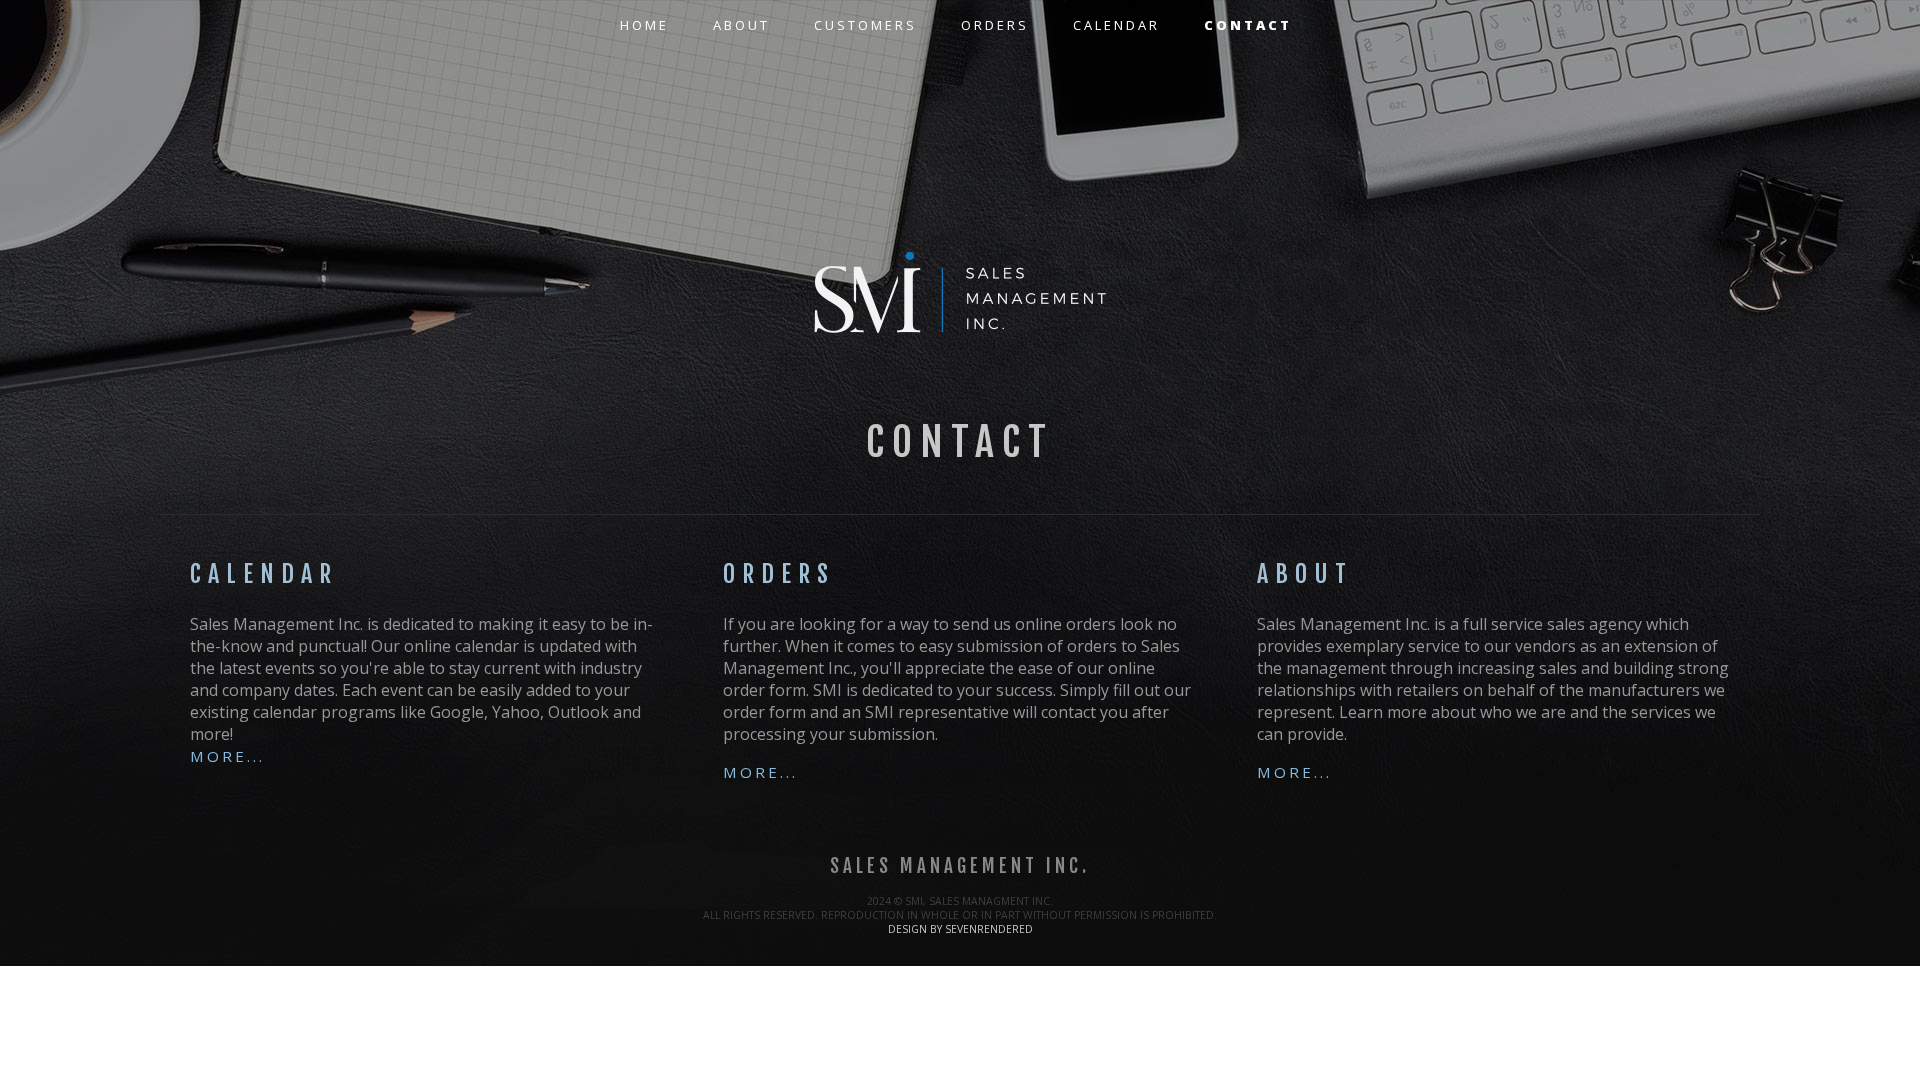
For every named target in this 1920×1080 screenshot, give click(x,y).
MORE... (227, 756)
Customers (865, 25)
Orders (995, 25)
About (741, 25)
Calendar (1116, 25)
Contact (1248, 25)
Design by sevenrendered (960, 929)
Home (644, 25)
